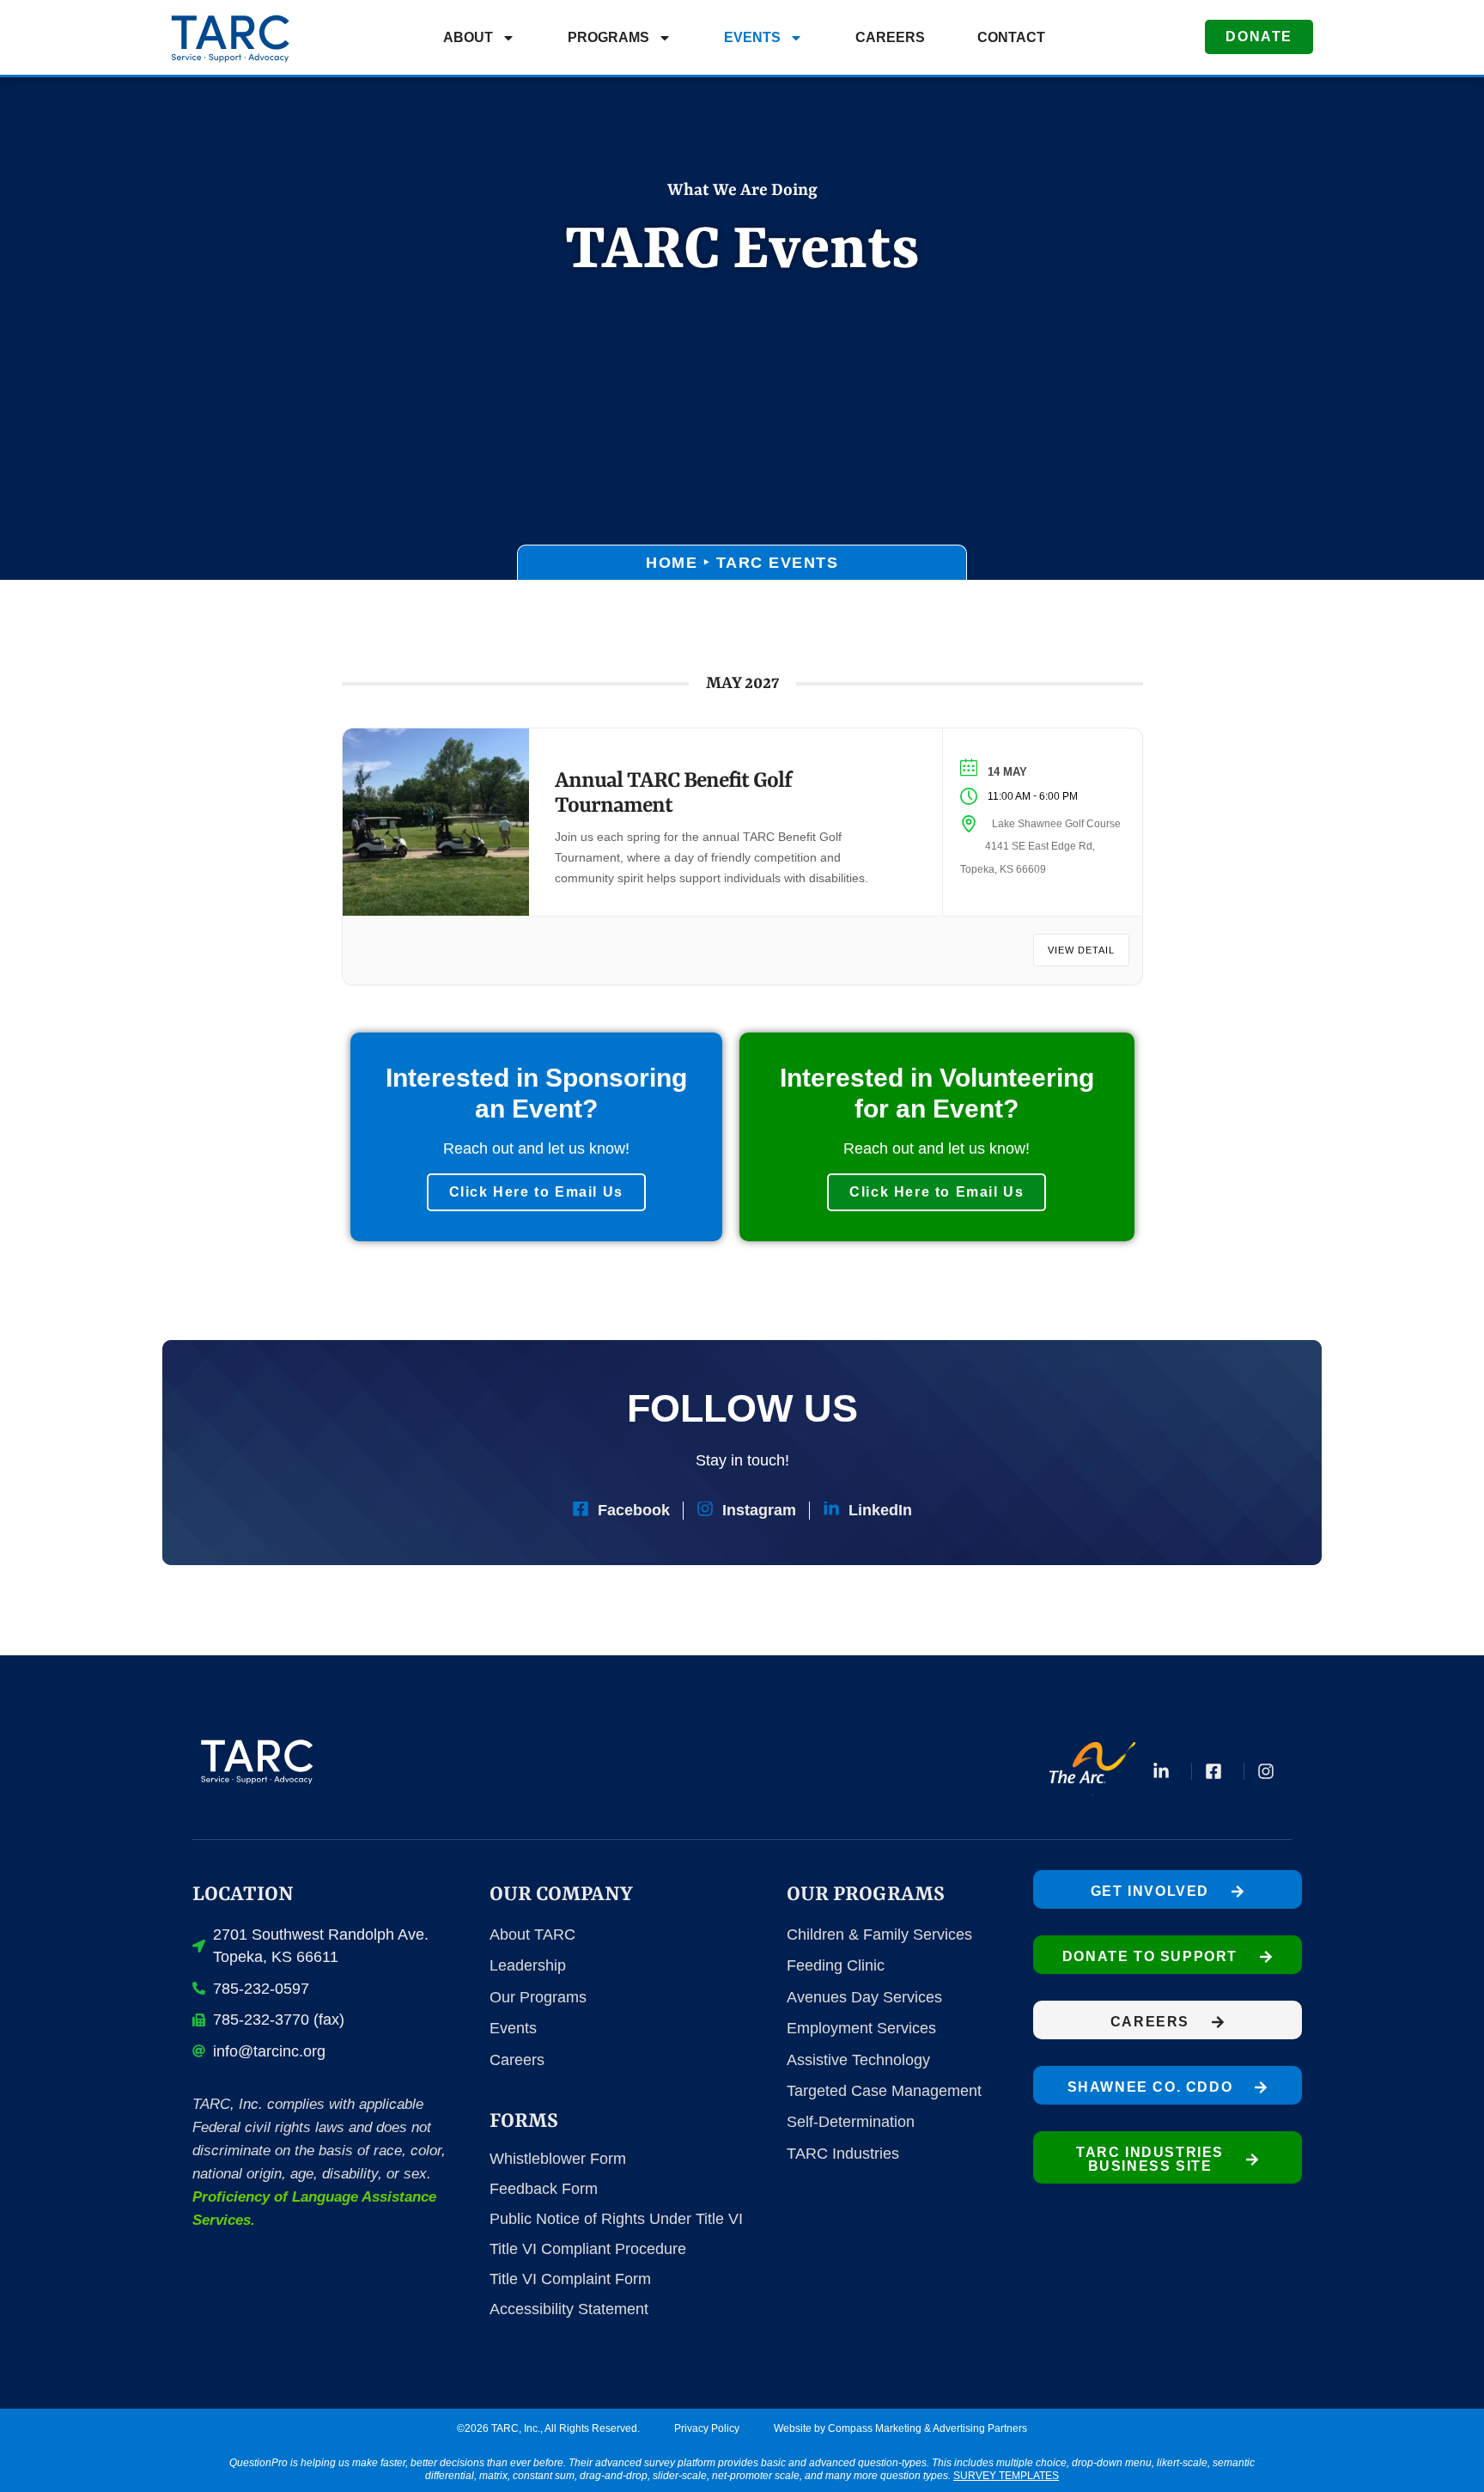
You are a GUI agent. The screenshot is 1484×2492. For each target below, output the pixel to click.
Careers (890, 37)
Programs (608, 37)
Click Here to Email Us (536, 1192)
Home (672, 563)
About (468, 37)
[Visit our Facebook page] (1218, 1771)
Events (752, 37)
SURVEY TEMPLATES (1006, 2476)
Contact (1011, 37)
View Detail (1081, 950)
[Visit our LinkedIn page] (1165, 1771)
